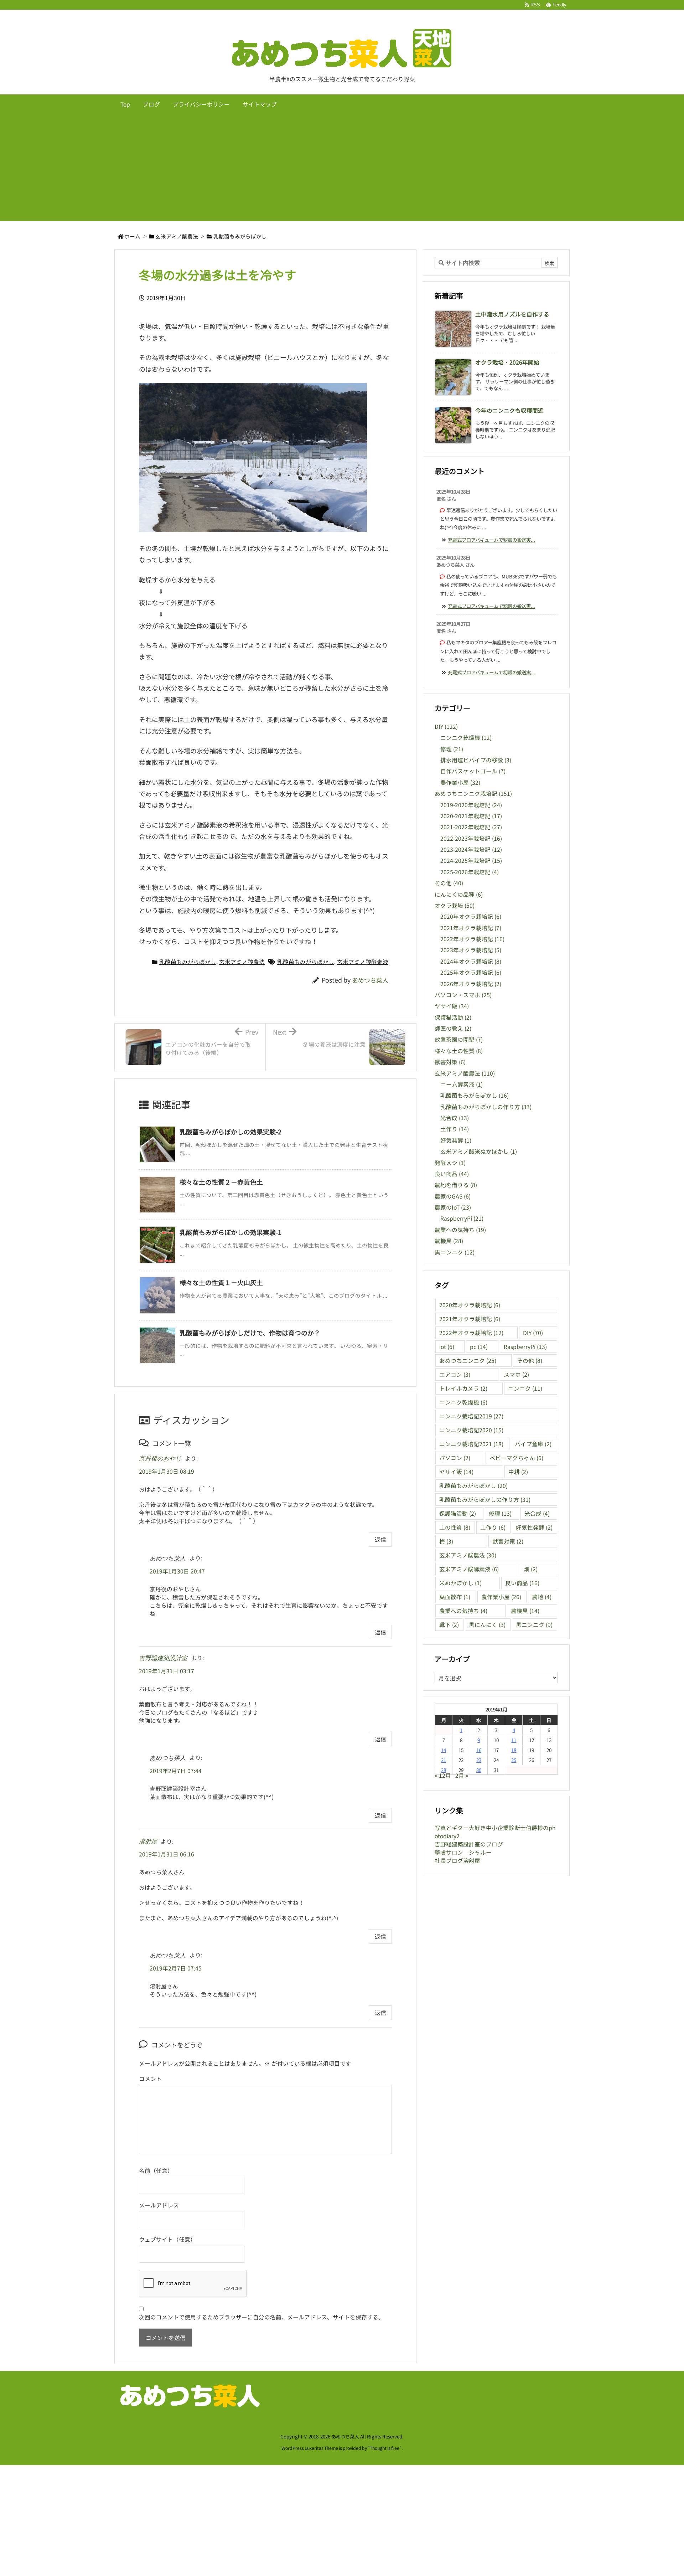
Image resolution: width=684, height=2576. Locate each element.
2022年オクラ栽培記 (472, 939)
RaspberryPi (462, 1218)
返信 (380, 1539)
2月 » (462, 1775)
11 (514, 1740)
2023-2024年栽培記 (471, 849)
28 (444, 1770)
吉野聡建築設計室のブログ (469, 1844)
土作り (455, 1129)
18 (514, 1750)
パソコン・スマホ (463, 995)
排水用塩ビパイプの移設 (476, 760)
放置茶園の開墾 (459, 1039)
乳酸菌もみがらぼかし (240, 236)
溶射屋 (148, 1842)
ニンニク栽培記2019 (471, 1416)
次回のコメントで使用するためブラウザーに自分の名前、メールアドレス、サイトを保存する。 (261, 2317)
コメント (150, 2079)
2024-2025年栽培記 (471, 861)
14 (444, 1750)
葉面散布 (455, 1597)
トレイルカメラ (463, 1388)
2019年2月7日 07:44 (176, 1771)
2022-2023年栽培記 (471, 838)
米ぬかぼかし (460, 1583)
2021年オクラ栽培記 (471, 928)
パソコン (455, 1458)
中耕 (518, 1472)
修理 (452, 749)
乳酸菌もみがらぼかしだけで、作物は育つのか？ (250, 1333)
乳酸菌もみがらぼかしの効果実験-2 (230, 1132)
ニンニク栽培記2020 (471, 1430)
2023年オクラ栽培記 (471, 950)
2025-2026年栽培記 (470, 872)
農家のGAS (453, 1196)
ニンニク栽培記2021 (471, 1444)
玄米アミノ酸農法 (177, 236)
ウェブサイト (156, 2239)
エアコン (455, 1374)
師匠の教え (453, 1028)
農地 (542, 1597)
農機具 (449, 1241)
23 (479, 1760)
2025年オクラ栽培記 (471, 972)
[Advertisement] (342, 168)
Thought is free (385, 2448)
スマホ (516, 1374)
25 (514, 1760)
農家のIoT (453, 1207)
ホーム (132, 236)
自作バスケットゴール (473, 771)
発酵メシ (450, 1163)
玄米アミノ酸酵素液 (363, 962)
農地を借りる (456, 1185)
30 (479, 1770)
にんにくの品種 (459, 894)
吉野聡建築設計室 (163, 1658)
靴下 (449, 1625)
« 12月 (443, 1775)
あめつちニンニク (468, 1361)
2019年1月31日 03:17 (167, 1671)
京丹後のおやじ (160, 1459)
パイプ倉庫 (533, 1444)
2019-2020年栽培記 (471, 805)
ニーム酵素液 (462, 1084)
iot (447, 1347)
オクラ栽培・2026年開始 (507, 362)
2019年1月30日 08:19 (167, 1471)
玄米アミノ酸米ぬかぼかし (479, 1151)
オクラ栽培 (455, 905)
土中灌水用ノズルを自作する (512, 314)
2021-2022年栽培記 (471, 827)
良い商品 (452, 1174)
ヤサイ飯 (452, 1006)
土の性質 (455, 1527)
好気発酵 (456, 1140)
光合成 (455, 1118)
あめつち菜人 (370, 980)
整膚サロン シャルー (463, 1852)
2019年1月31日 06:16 (167, 1854)
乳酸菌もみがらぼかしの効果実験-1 (230, 1232)
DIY (446, 727)
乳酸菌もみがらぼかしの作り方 (486, 1107)
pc (479, 1347)
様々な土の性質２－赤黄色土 (221, 1182)
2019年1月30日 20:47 (177, 1571)
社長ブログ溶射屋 (457, 1861)
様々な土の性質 (459, 1051)
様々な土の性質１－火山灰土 (221, 1282)
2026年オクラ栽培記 (471, 984)
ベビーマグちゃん (516, 1458)
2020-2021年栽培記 (471, 816)
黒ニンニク (455, 1252)
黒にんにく (487, 1625)
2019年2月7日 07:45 (176, 1968)
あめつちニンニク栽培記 (473, 794)
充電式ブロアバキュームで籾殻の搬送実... (491, 540)
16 (479, 1750)
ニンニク (525, 1388)
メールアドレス (159, 2205)
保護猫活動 (453, 1017)
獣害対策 (450, 1062)
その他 (449, 883)
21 (444, 1760)
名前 (145, 2171)
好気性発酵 (534, 1527)
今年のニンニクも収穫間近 (509, 410)
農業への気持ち (460, 1230)
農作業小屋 (460, 782)
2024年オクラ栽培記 (471, 961)
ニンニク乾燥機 (466, 738)
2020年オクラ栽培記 (471, 916)
